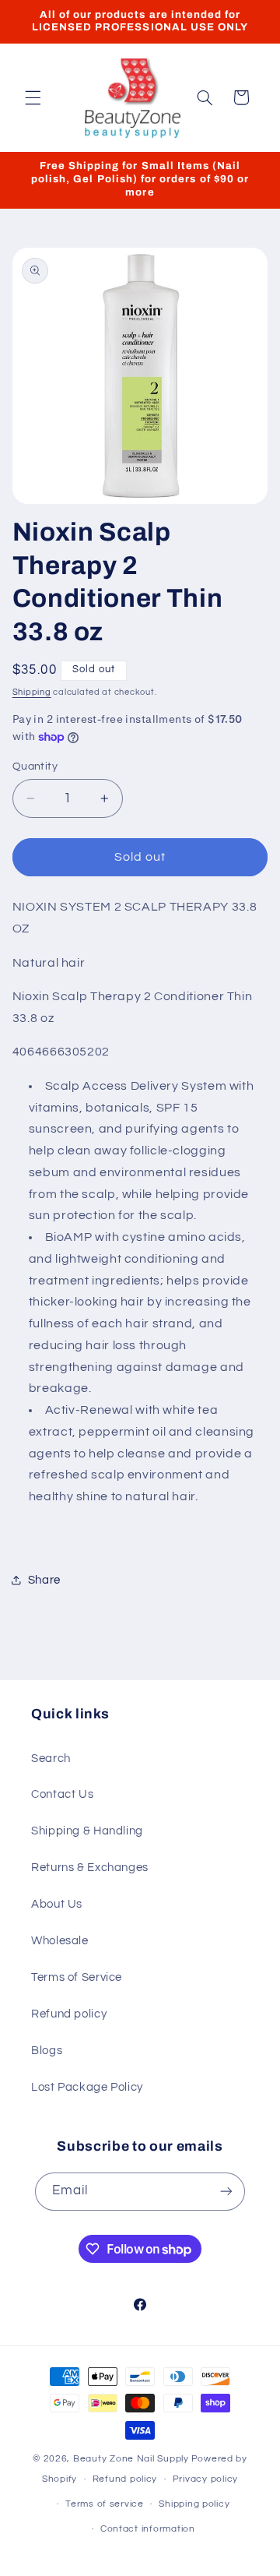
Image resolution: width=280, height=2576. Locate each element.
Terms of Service (77, 1977)
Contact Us (62, 1794)
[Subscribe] (226, 2192)
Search (51, 1758)
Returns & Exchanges (90, 1868)
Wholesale (60, 1941)
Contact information (148, 2529)
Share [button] (44, 1580)
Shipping (32, 692)
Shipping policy (194, 2504)
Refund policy (69, 2014)
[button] (33, 97)
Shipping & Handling (87, 1831)
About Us (57, 1904)
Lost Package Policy (87, 2087)
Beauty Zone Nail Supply (131, 2459)
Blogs (47, 2051)
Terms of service (105, 2504)
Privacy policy (205, 2479)
